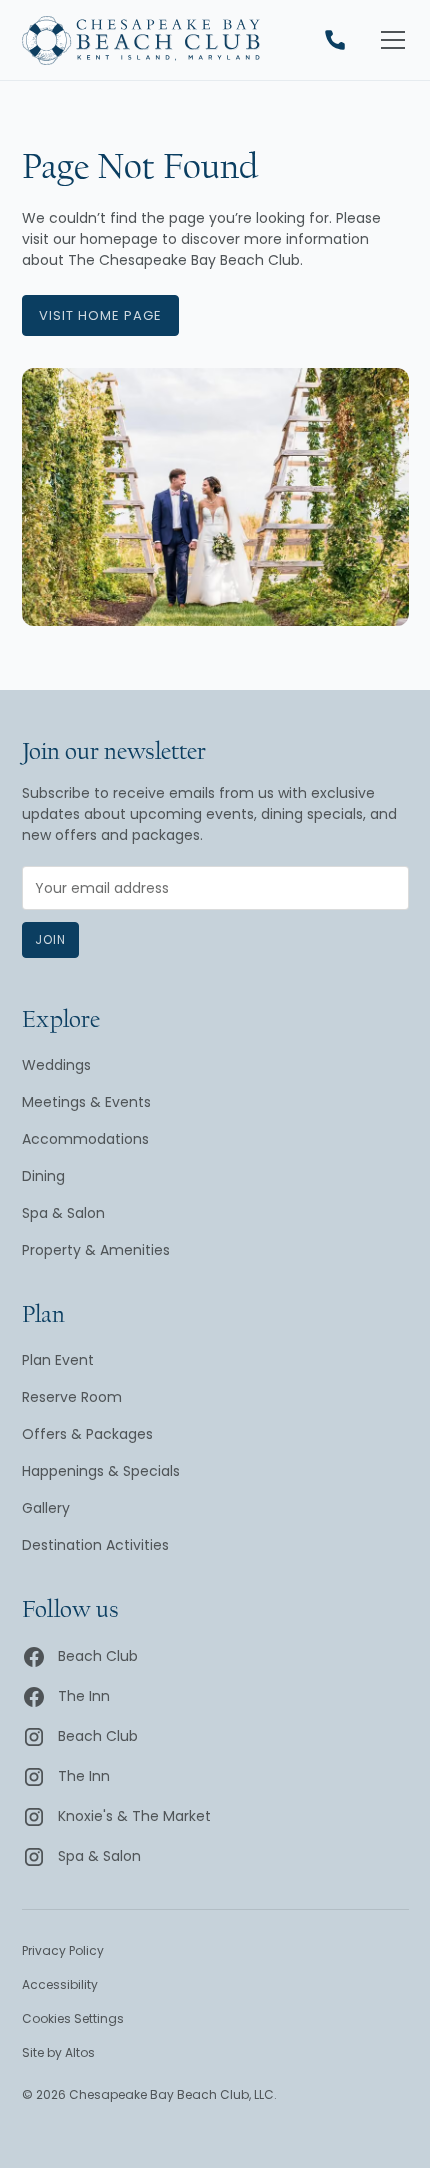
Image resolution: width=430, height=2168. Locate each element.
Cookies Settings (73, 2018)
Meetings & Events (86, 1102)
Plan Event (58, 1360)
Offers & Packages (87, 1434)
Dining (43, 1176)
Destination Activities (95, 1545)
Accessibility (60, 1984)
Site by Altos (58, 2052)
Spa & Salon (63, 1213)
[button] (389, 40)
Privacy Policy (63, 1950)
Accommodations (85, 1139)
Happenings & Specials (101, 1471)
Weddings (56, 1065)
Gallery (46, 1508)
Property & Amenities (96, 1250)
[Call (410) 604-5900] (335, 40)
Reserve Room (72, 1397)
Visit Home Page (100, 315)
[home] (141, 40)
